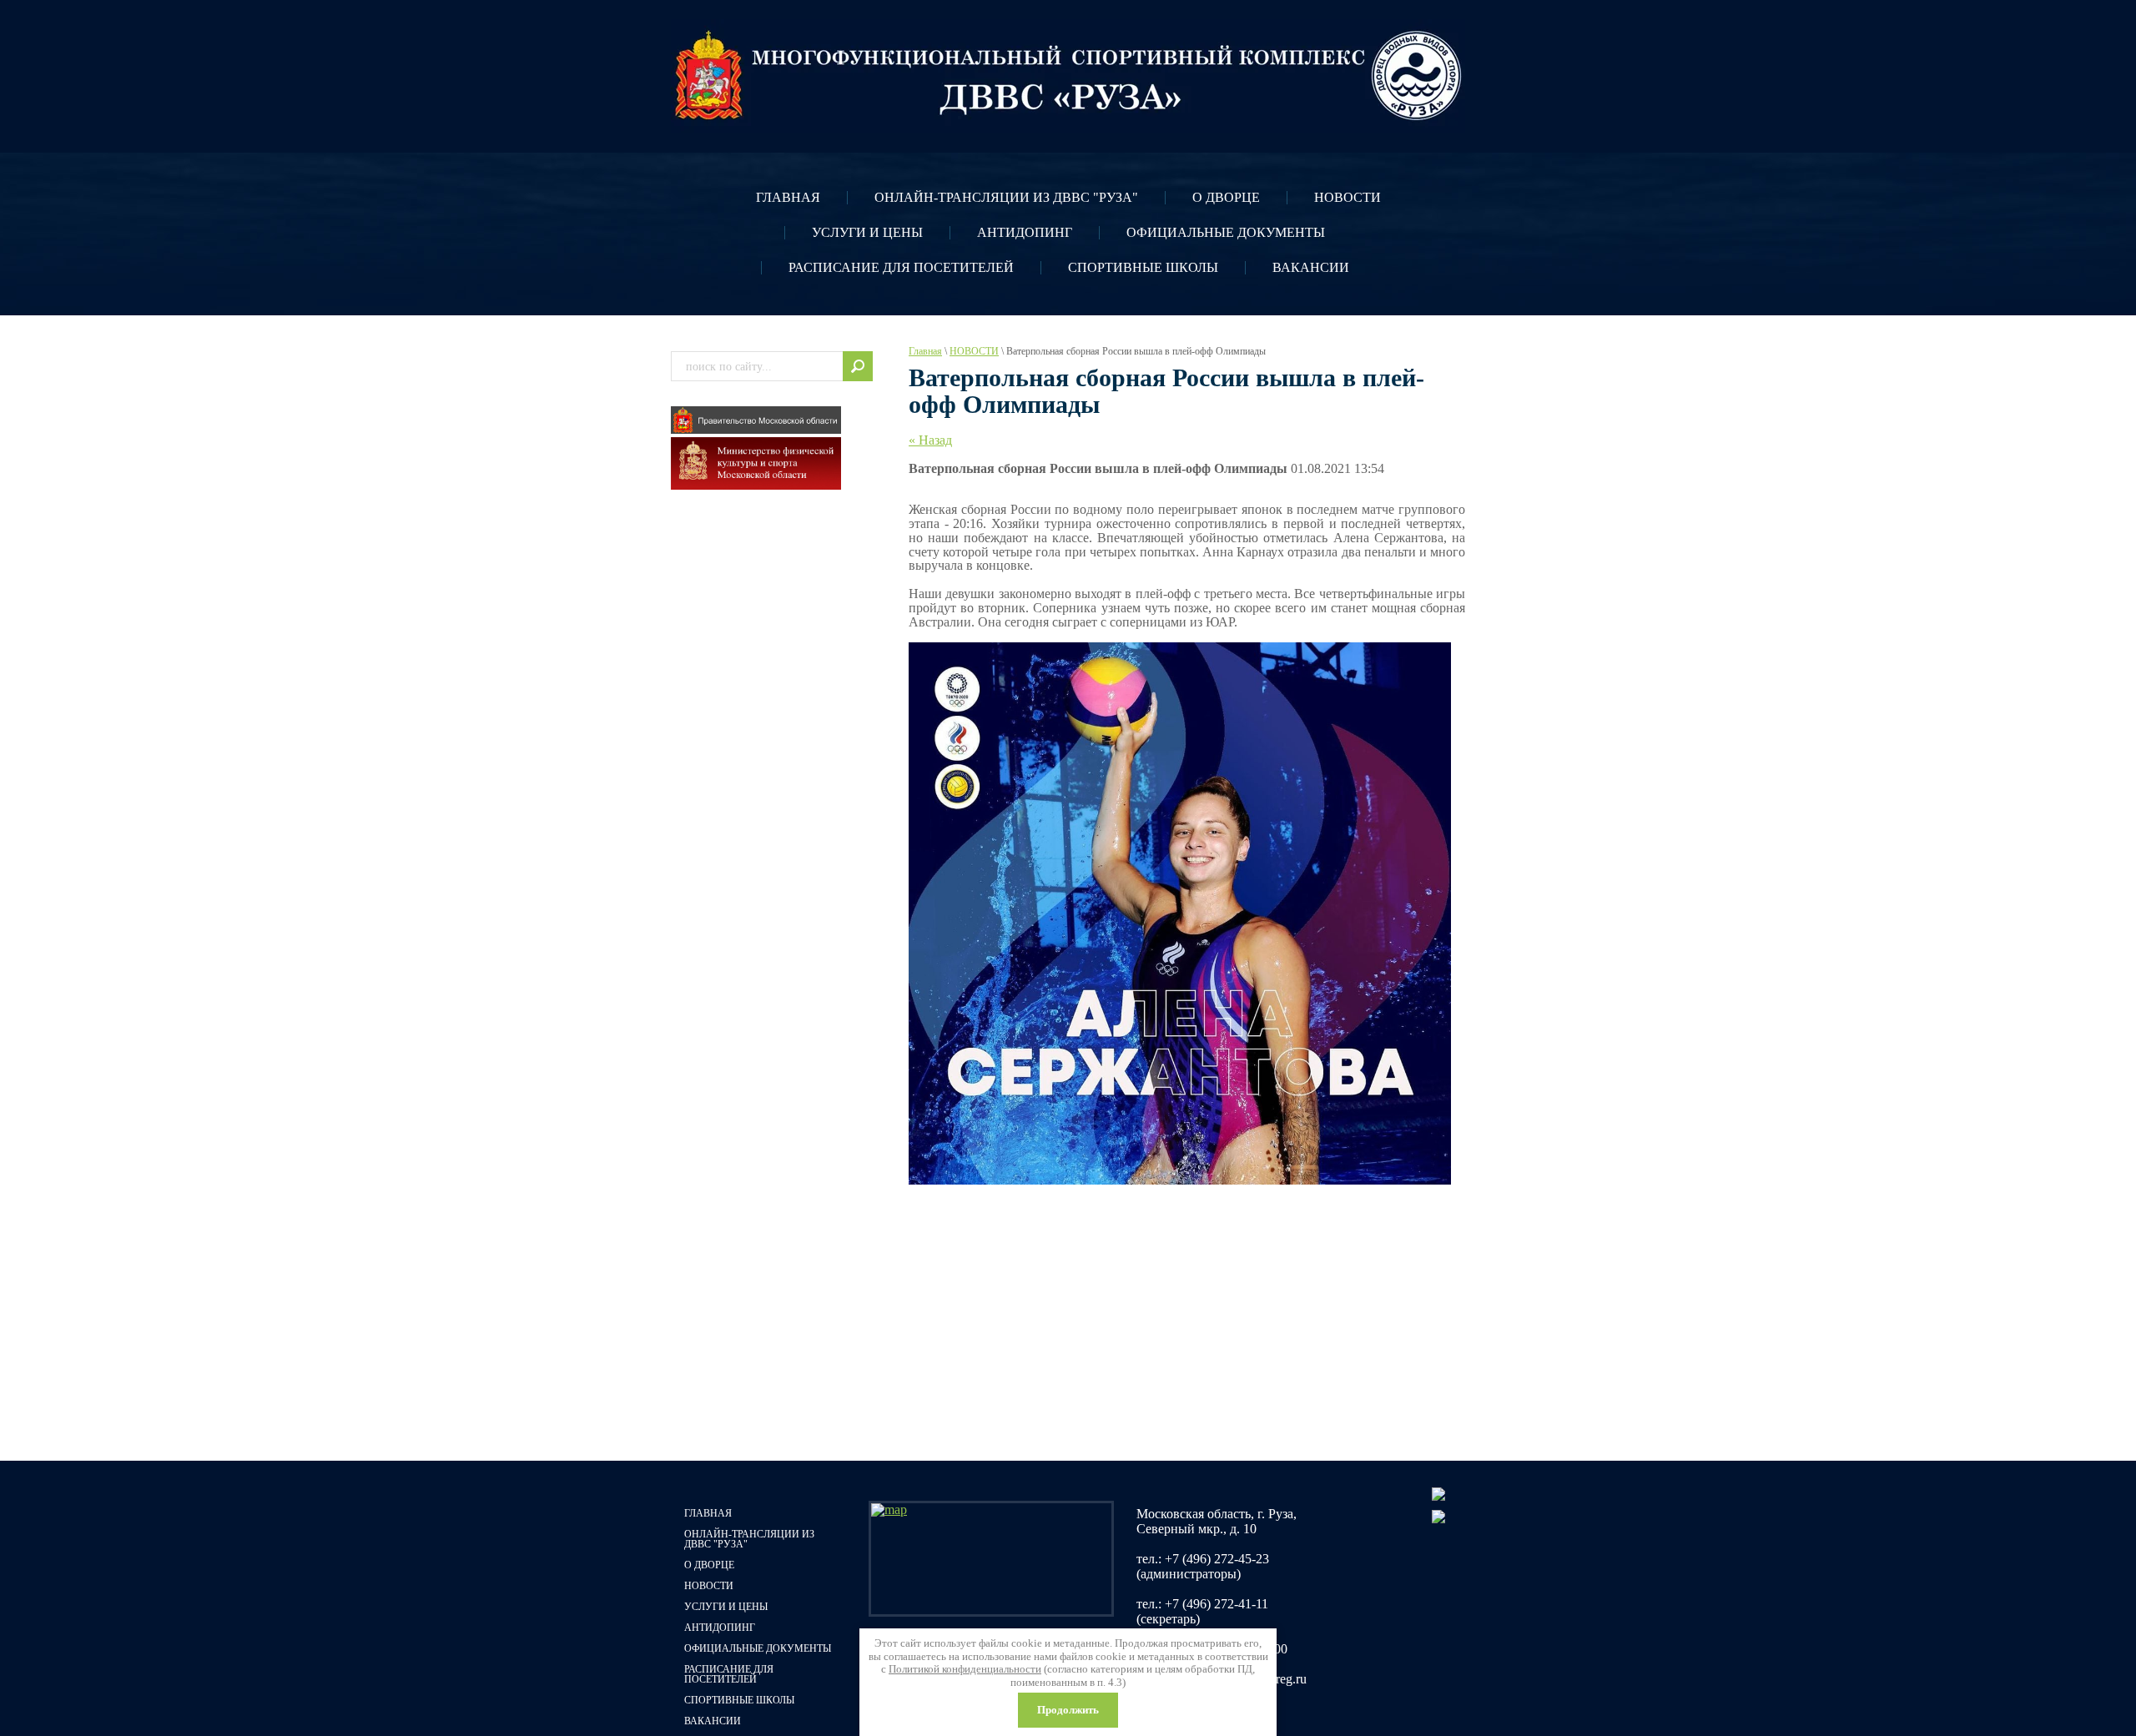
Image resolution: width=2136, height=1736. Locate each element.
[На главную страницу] (1068, 76)
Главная (925, 351)
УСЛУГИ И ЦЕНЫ (867, 232)
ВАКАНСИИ (1311, 267)
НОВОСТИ (1348, 197)
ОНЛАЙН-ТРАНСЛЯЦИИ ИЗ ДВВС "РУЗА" (1006, 197)
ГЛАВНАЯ (788, 197)
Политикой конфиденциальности (965, 1669)
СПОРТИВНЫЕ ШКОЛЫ (1143, 267)
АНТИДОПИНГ (1025, 232)
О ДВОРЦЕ (1226, 197)
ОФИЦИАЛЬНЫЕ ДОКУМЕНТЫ (1226, 232)
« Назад (930, 440)
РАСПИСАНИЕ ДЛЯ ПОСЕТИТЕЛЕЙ (901, 267)
